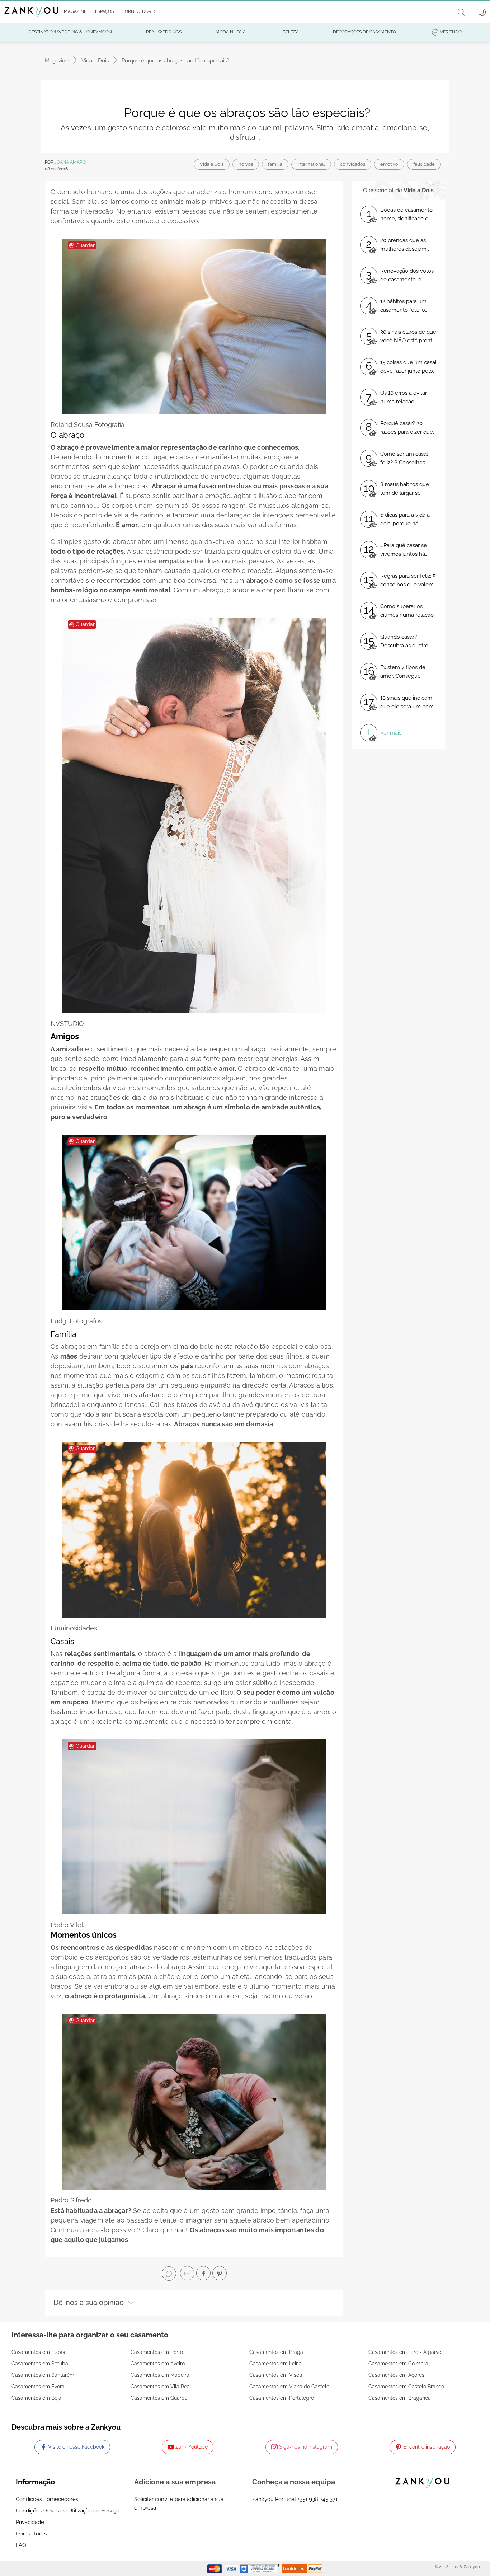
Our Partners (31, 2534)
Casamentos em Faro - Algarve (405, 2352)
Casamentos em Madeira (160, 2375)
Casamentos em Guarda (159, 2398)
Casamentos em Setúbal (41, 2364)
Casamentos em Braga (276, 2352)
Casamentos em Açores (396, 2375)
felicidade (424, 164)
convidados (353, 164)
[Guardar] (194, 326)
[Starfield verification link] (261, 2568)
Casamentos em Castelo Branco (406, 2387)
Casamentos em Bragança (400, 2398)
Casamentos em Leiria (275, 2364)
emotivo (389, 164)
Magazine (57, 61)
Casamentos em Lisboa (39, 2352)
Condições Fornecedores (47, 2499)
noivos (246, 164)
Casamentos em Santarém (43, 2375)
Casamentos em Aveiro (158, 2364)
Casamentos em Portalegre (282, 2398)
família (275, 164)
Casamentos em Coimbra (398, 2364)
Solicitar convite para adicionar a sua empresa (179, 2504)
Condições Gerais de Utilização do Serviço (68, 2511)
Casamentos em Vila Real (161, 2387)
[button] (74, 12)
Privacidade (30, 2522)
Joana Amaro (70, 162)
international (311, 164)
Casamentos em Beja (36, 2398)
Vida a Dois (95, 61)
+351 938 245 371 (317, 2499)
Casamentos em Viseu (276, 2375)
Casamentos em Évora (38, 2387)
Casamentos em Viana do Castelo (289, 2387)
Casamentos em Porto (157, 2352)
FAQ (21, 2545)
